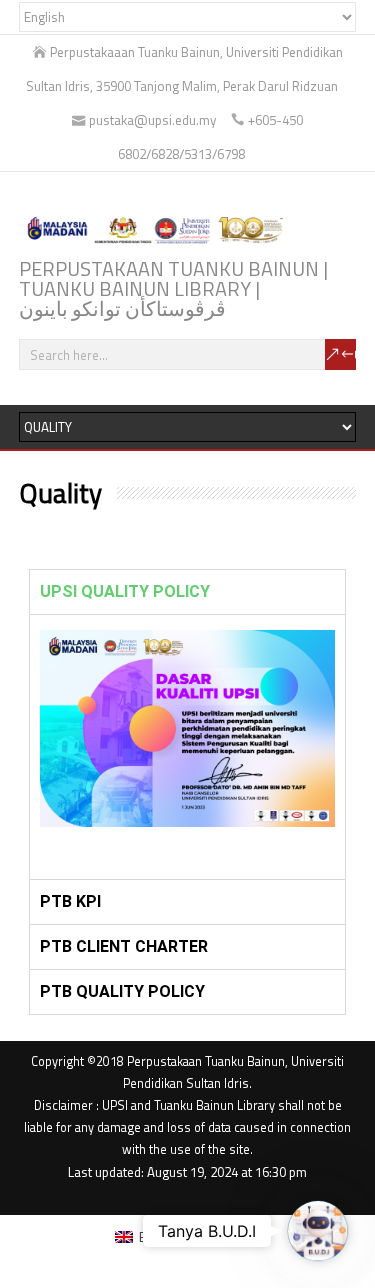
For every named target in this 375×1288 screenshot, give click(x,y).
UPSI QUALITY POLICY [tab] (125, 591)
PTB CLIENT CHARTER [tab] (124, 946)
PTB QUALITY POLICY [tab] (122, 991)
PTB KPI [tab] (70, 901)
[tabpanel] (188, 746)
